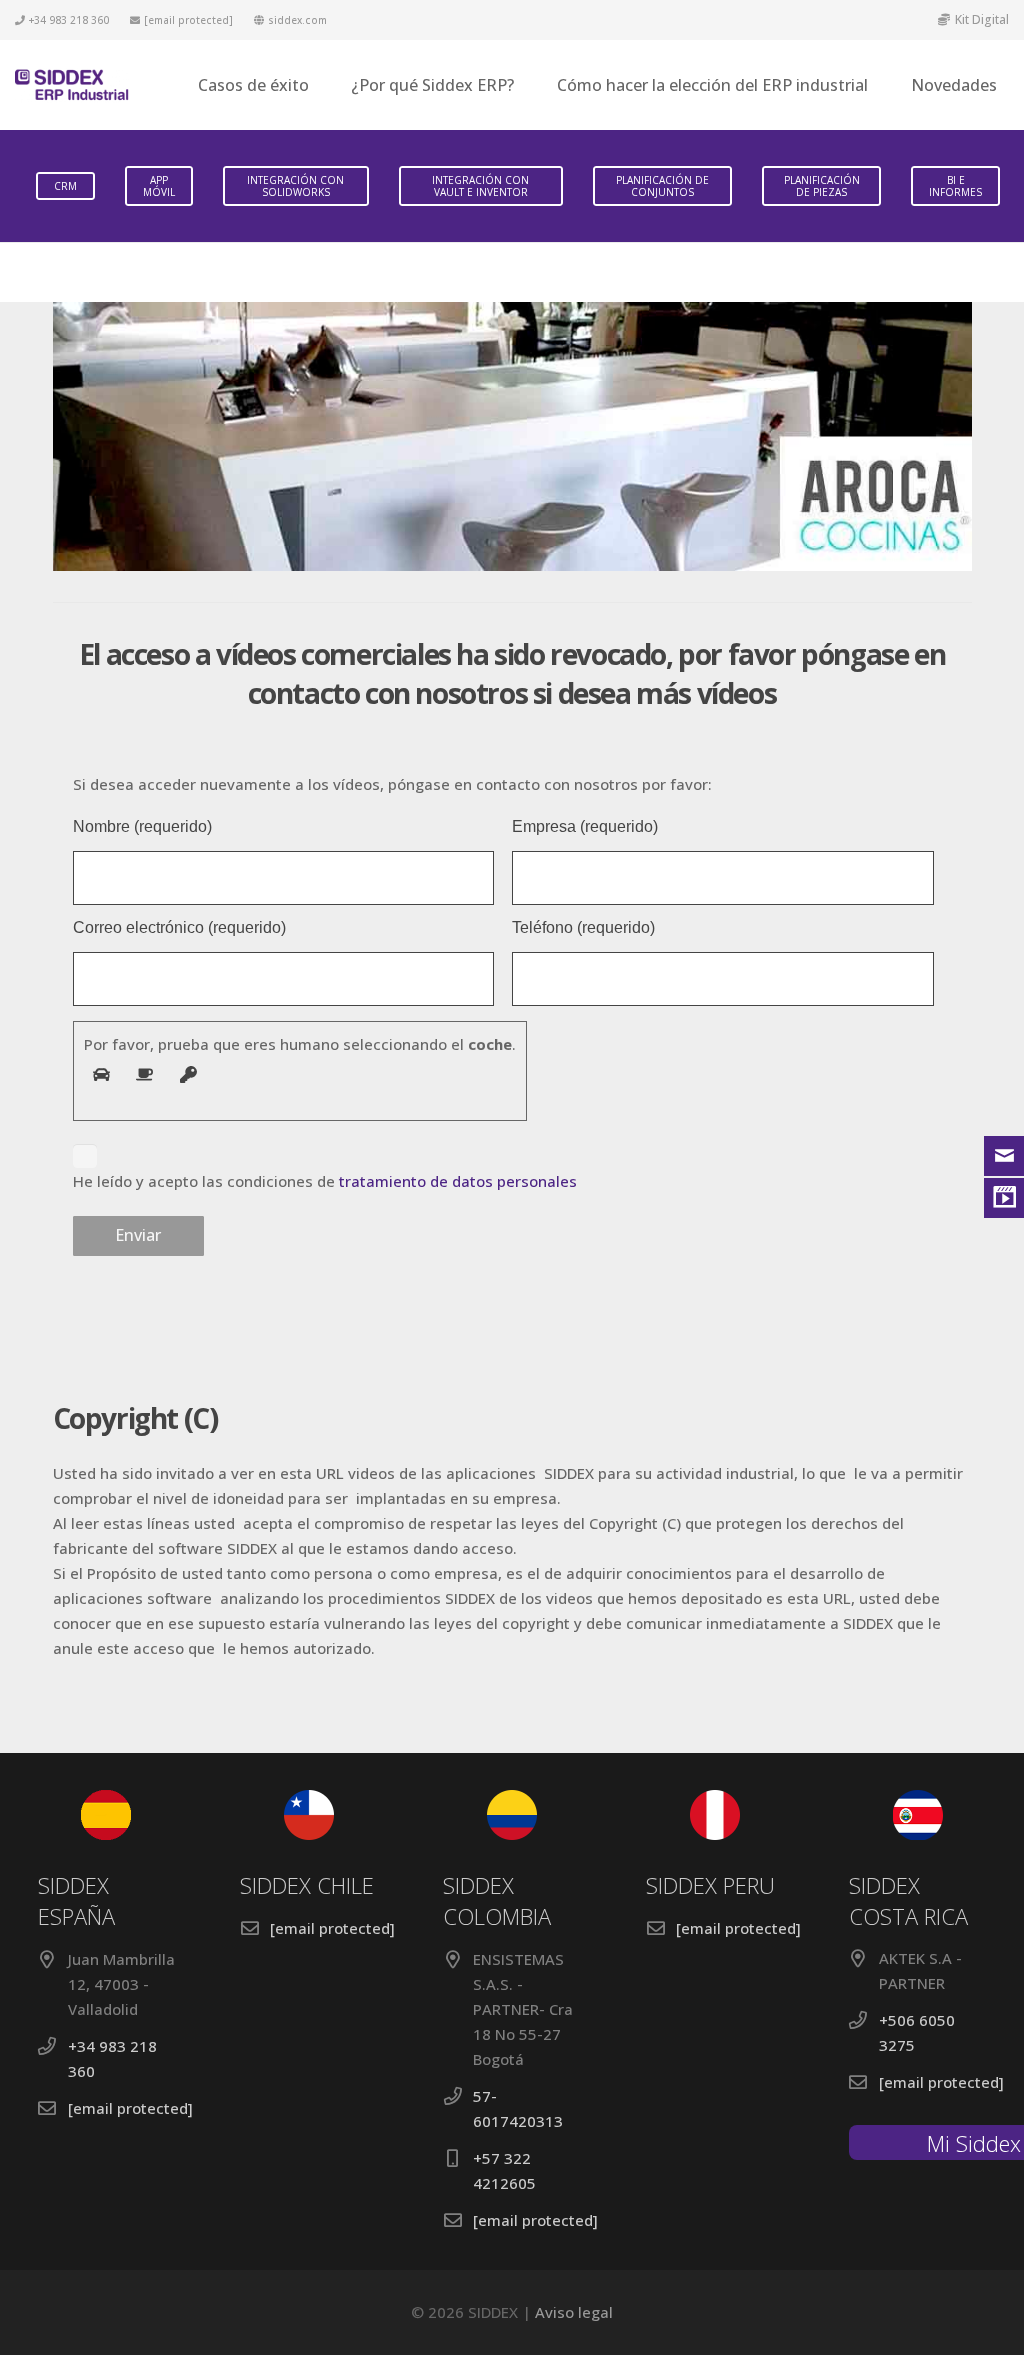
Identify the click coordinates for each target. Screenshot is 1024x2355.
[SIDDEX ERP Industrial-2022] (72, 85)
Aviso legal (574, 2312)
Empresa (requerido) (585, 827)
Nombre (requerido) (142, 827)
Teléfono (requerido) (583, 928)
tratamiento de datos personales (458, 1181)
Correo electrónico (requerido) (179, 928)
